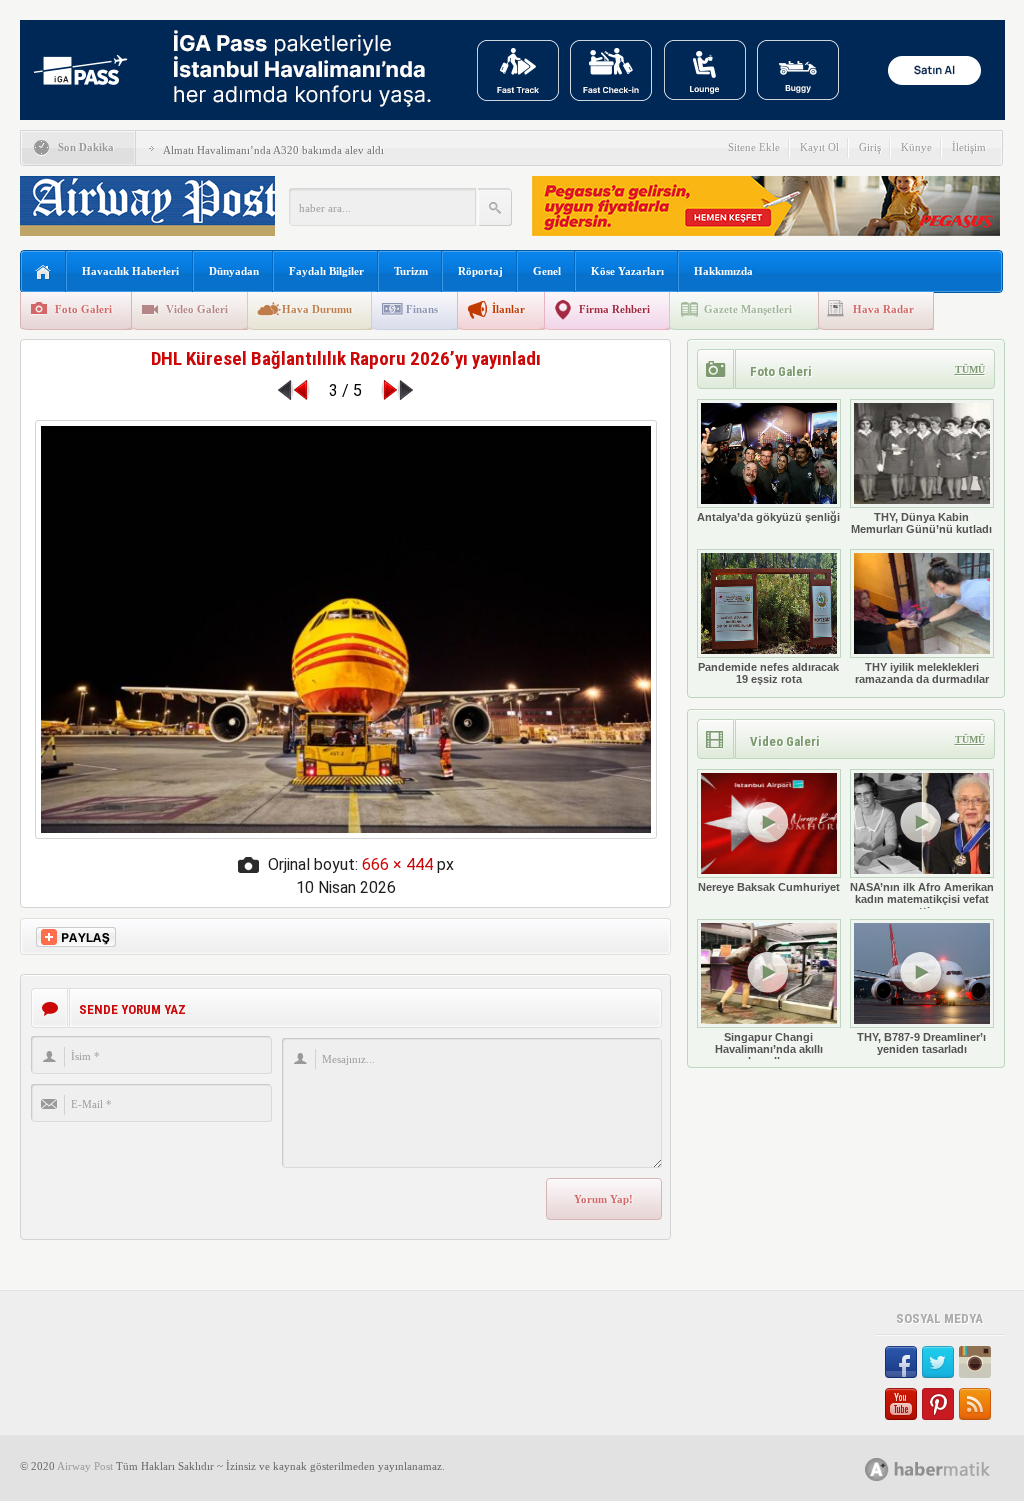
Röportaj (480, 271)
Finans (422, 309)
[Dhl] (346, 833)
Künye (916, 147)
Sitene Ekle (754, 147)
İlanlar (508, 309)
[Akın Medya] (877, 1469)
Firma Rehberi (614, 309)
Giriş (870, 147)
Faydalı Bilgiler (326, 271)
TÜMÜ (970, 369)
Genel (547, 271)
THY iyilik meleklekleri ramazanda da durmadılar (922, 673)
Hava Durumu (317, 309)
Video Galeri (197, 309)
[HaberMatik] (949, 1468)
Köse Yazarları (627, 271)
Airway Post (85, 1466)
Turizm (411, 271)
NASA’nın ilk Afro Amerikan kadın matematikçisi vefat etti (922, 899)
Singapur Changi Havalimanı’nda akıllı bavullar (769, 1049)
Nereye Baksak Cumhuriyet (769, 887)
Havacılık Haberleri (130, 271)
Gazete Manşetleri (748, 309)
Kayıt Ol (819, 147)
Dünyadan (234, 271)
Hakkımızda (723, 271)
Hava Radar (883, 309)
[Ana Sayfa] (43, 272)
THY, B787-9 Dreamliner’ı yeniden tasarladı (921, 1043)
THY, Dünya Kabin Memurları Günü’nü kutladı (921, 523)
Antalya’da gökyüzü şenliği (768, 517)
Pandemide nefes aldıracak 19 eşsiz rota (768, 673)
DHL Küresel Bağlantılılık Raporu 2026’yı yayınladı (346, 358)
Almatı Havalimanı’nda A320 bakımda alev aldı (273, 150)
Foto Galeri (83, 309)
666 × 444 (397, 864)
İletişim (969, 147)
